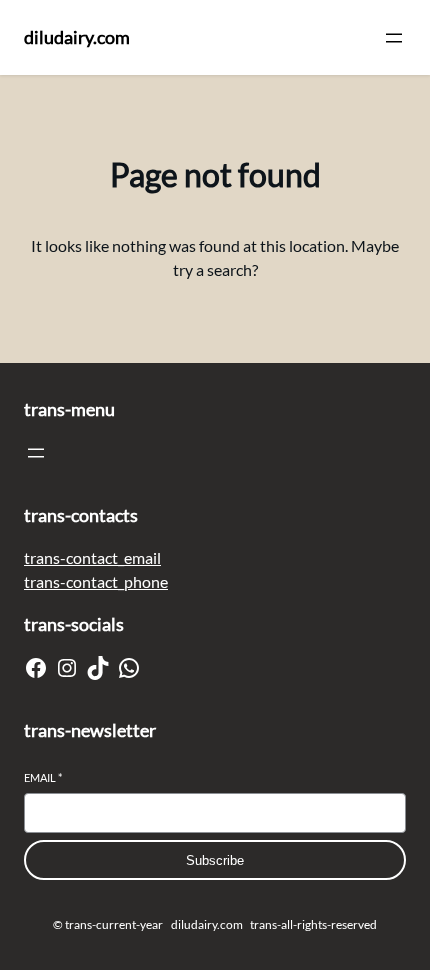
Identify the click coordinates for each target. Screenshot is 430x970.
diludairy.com (77, 37)
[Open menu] (394, 38)
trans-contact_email (92, 557)
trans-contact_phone (96, 581)
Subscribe (215, 860)
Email (43, 777)
